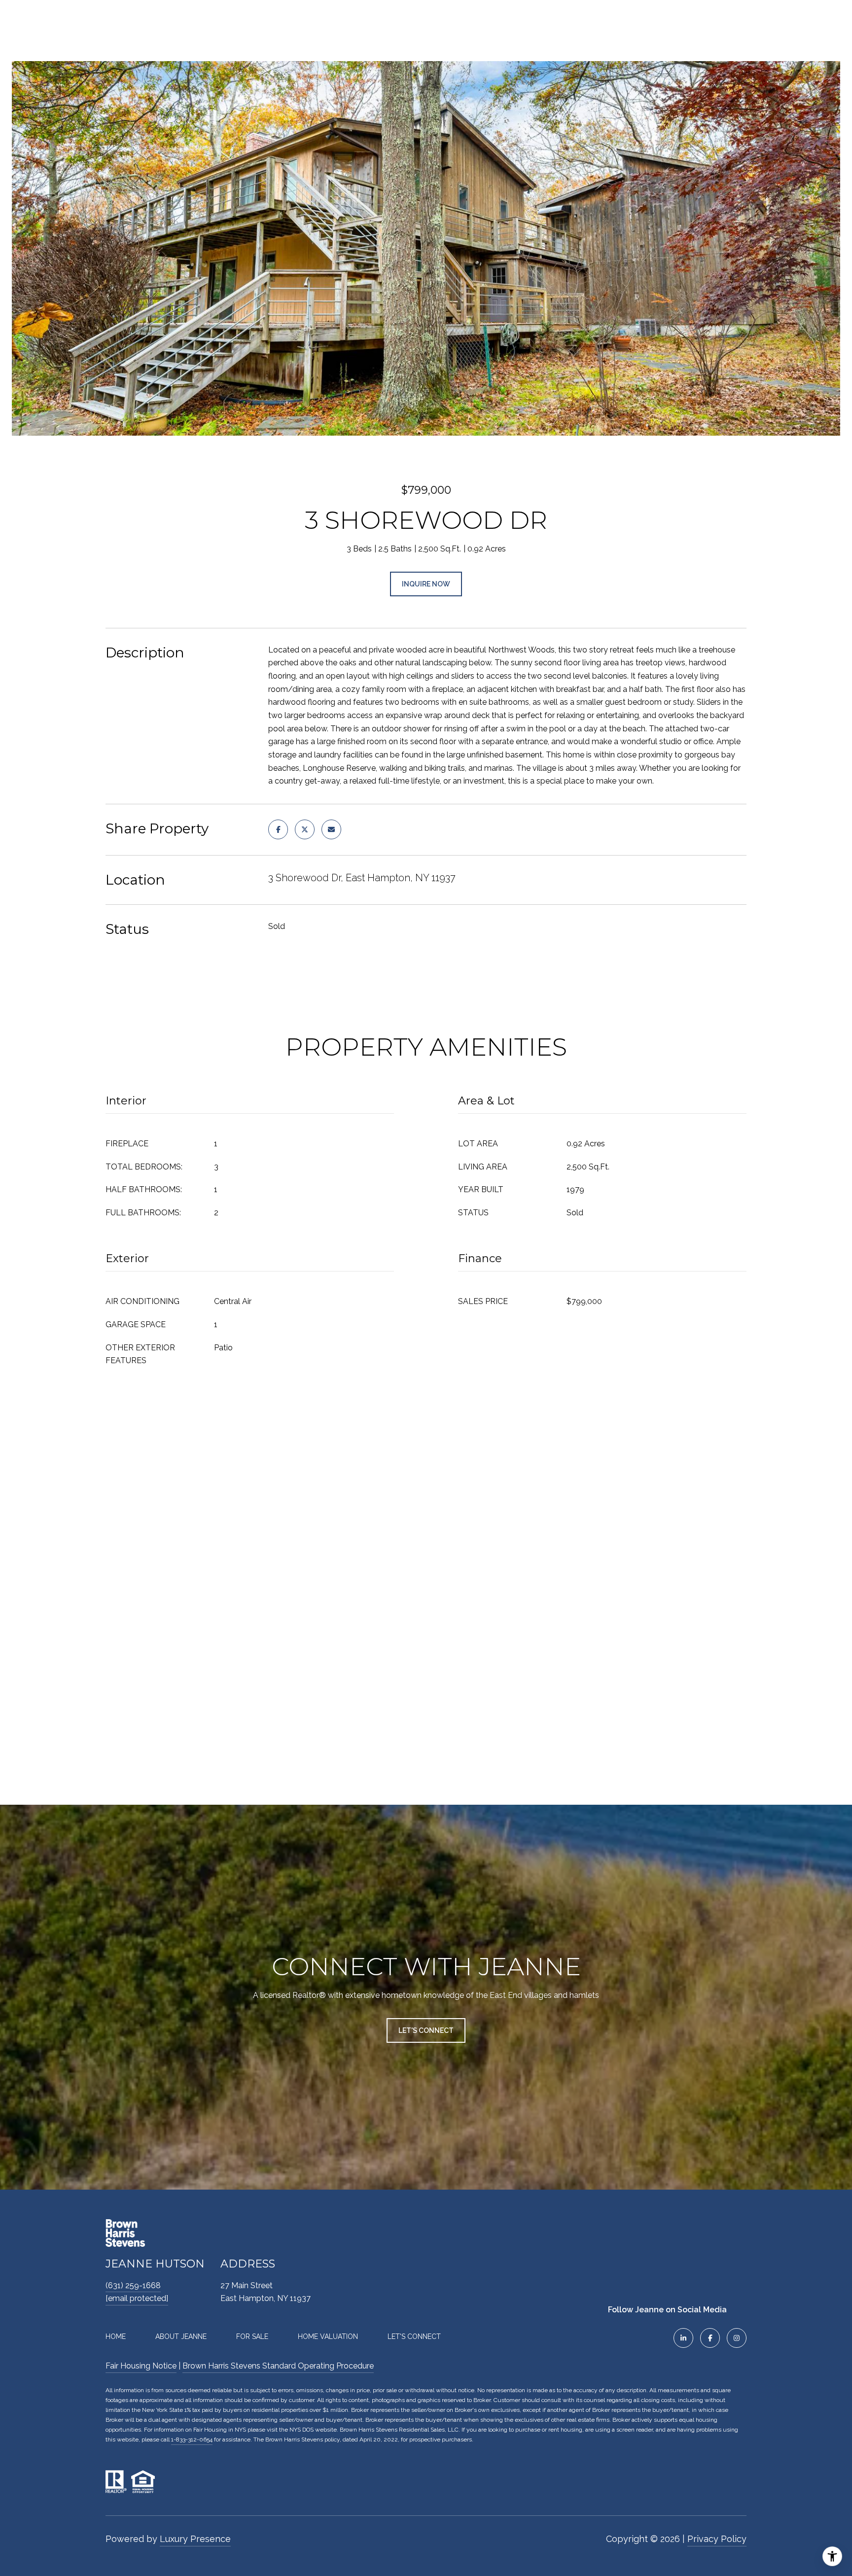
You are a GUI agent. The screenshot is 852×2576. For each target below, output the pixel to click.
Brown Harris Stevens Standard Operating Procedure (278, 2366)
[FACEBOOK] (710, 2338)
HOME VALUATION (328, 2336)
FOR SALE (252, 2336)
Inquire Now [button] (426, 584)
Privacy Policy (717, 2539)
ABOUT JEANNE (181, 2336)
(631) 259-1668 (133, 2285)
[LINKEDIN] (683, 2338)
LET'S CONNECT (414, 2336)
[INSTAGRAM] (737, 2338)
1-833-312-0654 (192, 2439)
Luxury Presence (195, 2539)
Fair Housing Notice (141, 2366)
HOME (116, 2336)
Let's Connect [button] (426, 2030)
